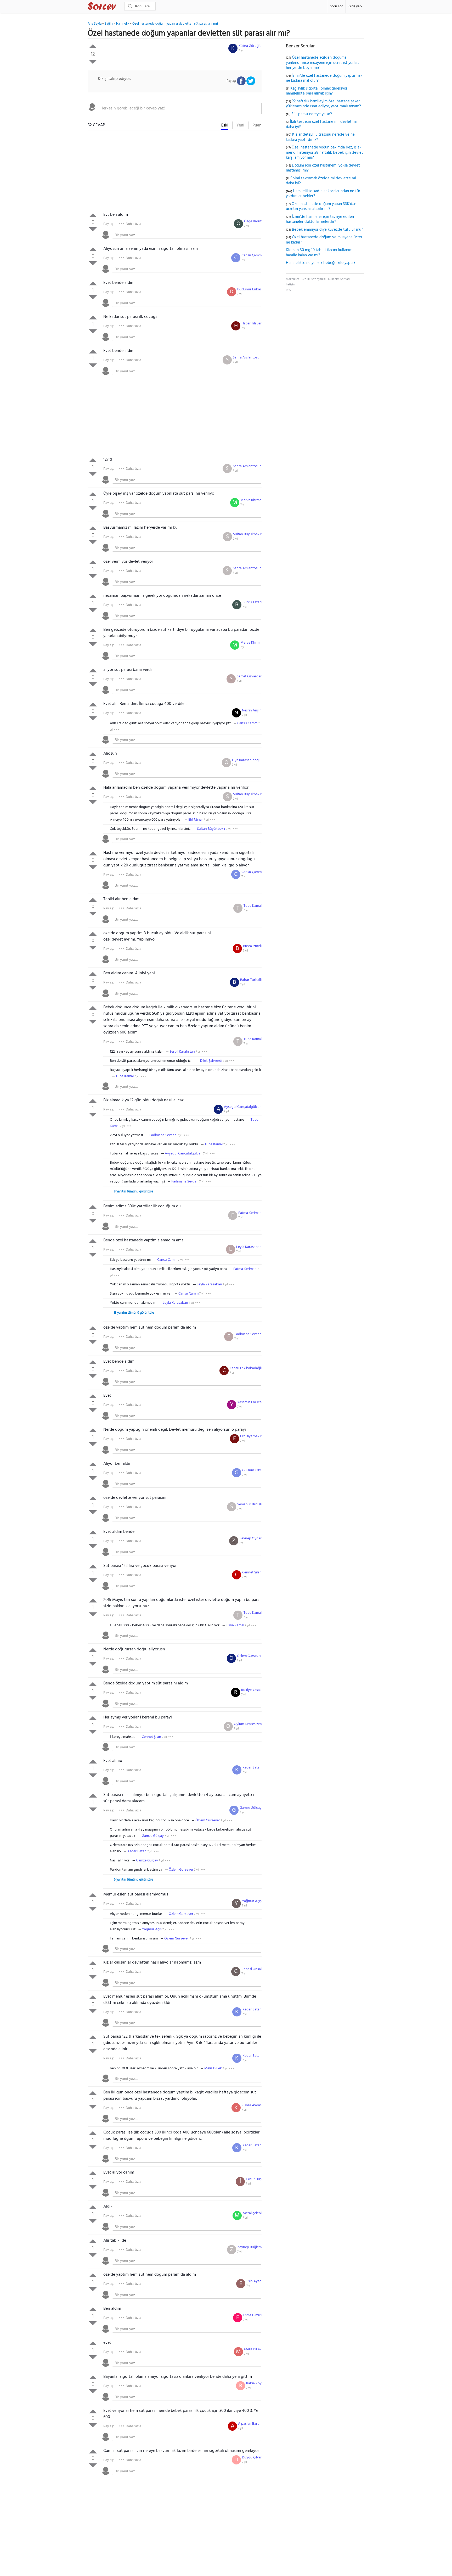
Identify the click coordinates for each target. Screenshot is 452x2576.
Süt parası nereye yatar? (312, 114)
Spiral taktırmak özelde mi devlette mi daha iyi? (321, 181)
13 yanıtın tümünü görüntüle (134, 1313)
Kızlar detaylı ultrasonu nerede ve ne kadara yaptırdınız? (320, 137)
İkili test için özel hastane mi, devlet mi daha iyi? (321, 124)
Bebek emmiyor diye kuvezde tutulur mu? (327, 230)
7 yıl (241, 51)
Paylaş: (109, 224)
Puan (257, 125)
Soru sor (336, 6)
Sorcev (119, 7)
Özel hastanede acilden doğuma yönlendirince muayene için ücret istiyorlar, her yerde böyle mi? (322, 63)
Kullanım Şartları (339, 279)
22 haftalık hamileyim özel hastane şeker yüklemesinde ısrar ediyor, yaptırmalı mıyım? (323, 104)
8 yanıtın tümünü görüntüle (134, 1192)
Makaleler (292, 279)
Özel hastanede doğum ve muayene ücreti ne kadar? (325, 240)
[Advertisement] (175, 172)
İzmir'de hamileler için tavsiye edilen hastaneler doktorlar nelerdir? (320, 219)
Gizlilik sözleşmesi (314, 279)
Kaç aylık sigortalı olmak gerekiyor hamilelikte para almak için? (317, 91)
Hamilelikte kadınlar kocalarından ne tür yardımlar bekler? (323, 194)
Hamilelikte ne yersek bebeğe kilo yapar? (321, 263)
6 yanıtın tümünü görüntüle (134, 1880)
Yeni (240, 125)
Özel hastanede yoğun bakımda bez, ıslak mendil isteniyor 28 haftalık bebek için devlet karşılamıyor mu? (324, 153)
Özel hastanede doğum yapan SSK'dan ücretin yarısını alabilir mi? (321, 207)
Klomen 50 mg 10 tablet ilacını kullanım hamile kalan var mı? (319, 253)
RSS (288, 290)
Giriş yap (355, 6)
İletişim (291, 285)
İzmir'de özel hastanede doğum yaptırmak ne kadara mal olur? (324, 78)
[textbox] (180, 108)
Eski (225, 125)
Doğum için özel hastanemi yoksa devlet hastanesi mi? (323, 168)
